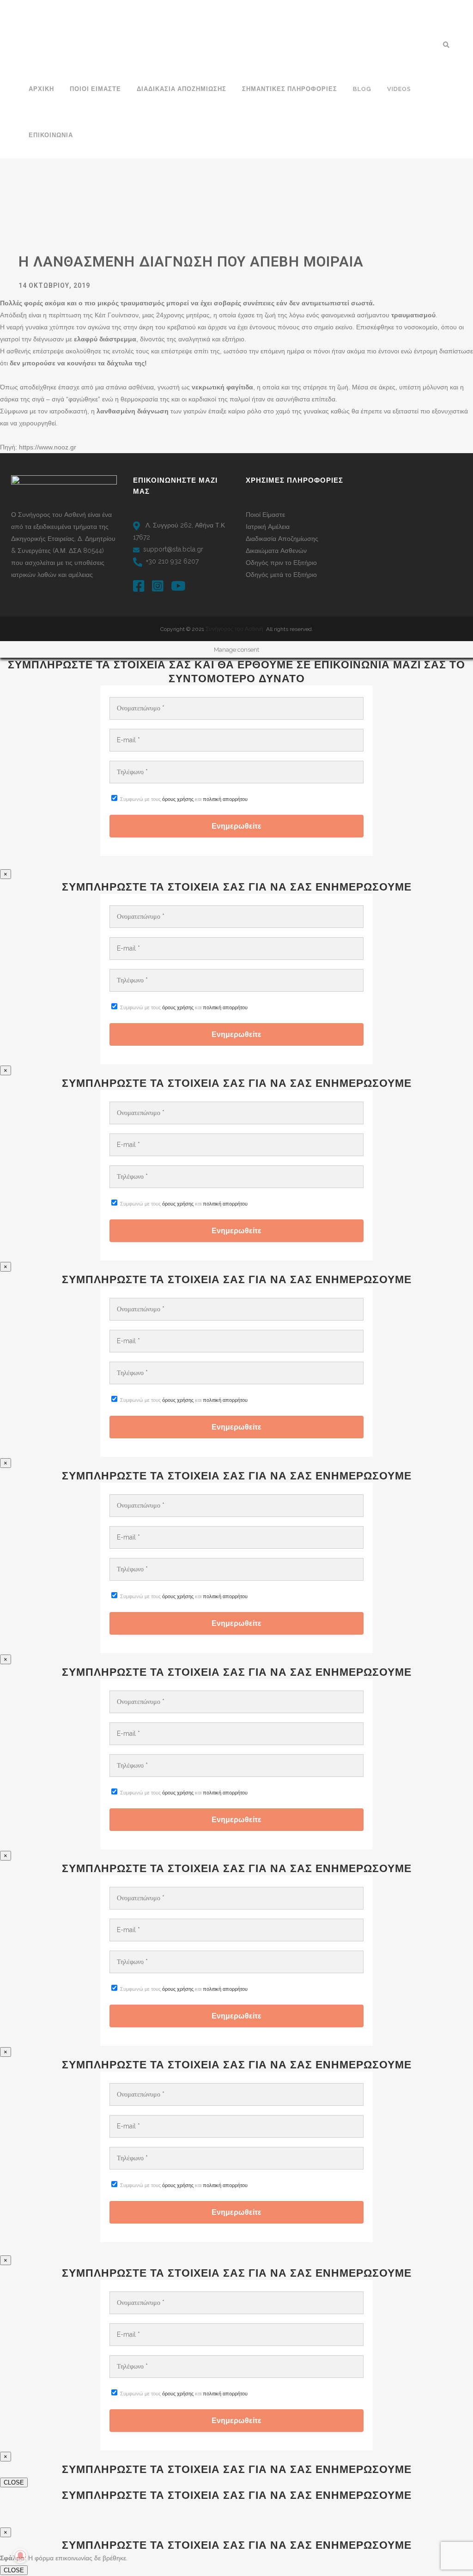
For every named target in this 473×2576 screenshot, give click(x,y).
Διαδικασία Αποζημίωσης (282, 539)
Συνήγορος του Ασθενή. (236, 629)
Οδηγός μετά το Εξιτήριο (281, 575)
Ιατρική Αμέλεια (268, 527)
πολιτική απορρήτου (225, 799)
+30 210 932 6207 (172, 561)
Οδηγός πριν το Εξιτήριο (281, 563)
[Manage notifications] (20, 2556)
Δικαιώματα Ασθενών (276, 551)
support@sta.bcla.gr (173, 549)
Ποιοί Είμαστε (265, 515)
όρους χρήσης (178, 799)
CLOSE (14, 2482)
